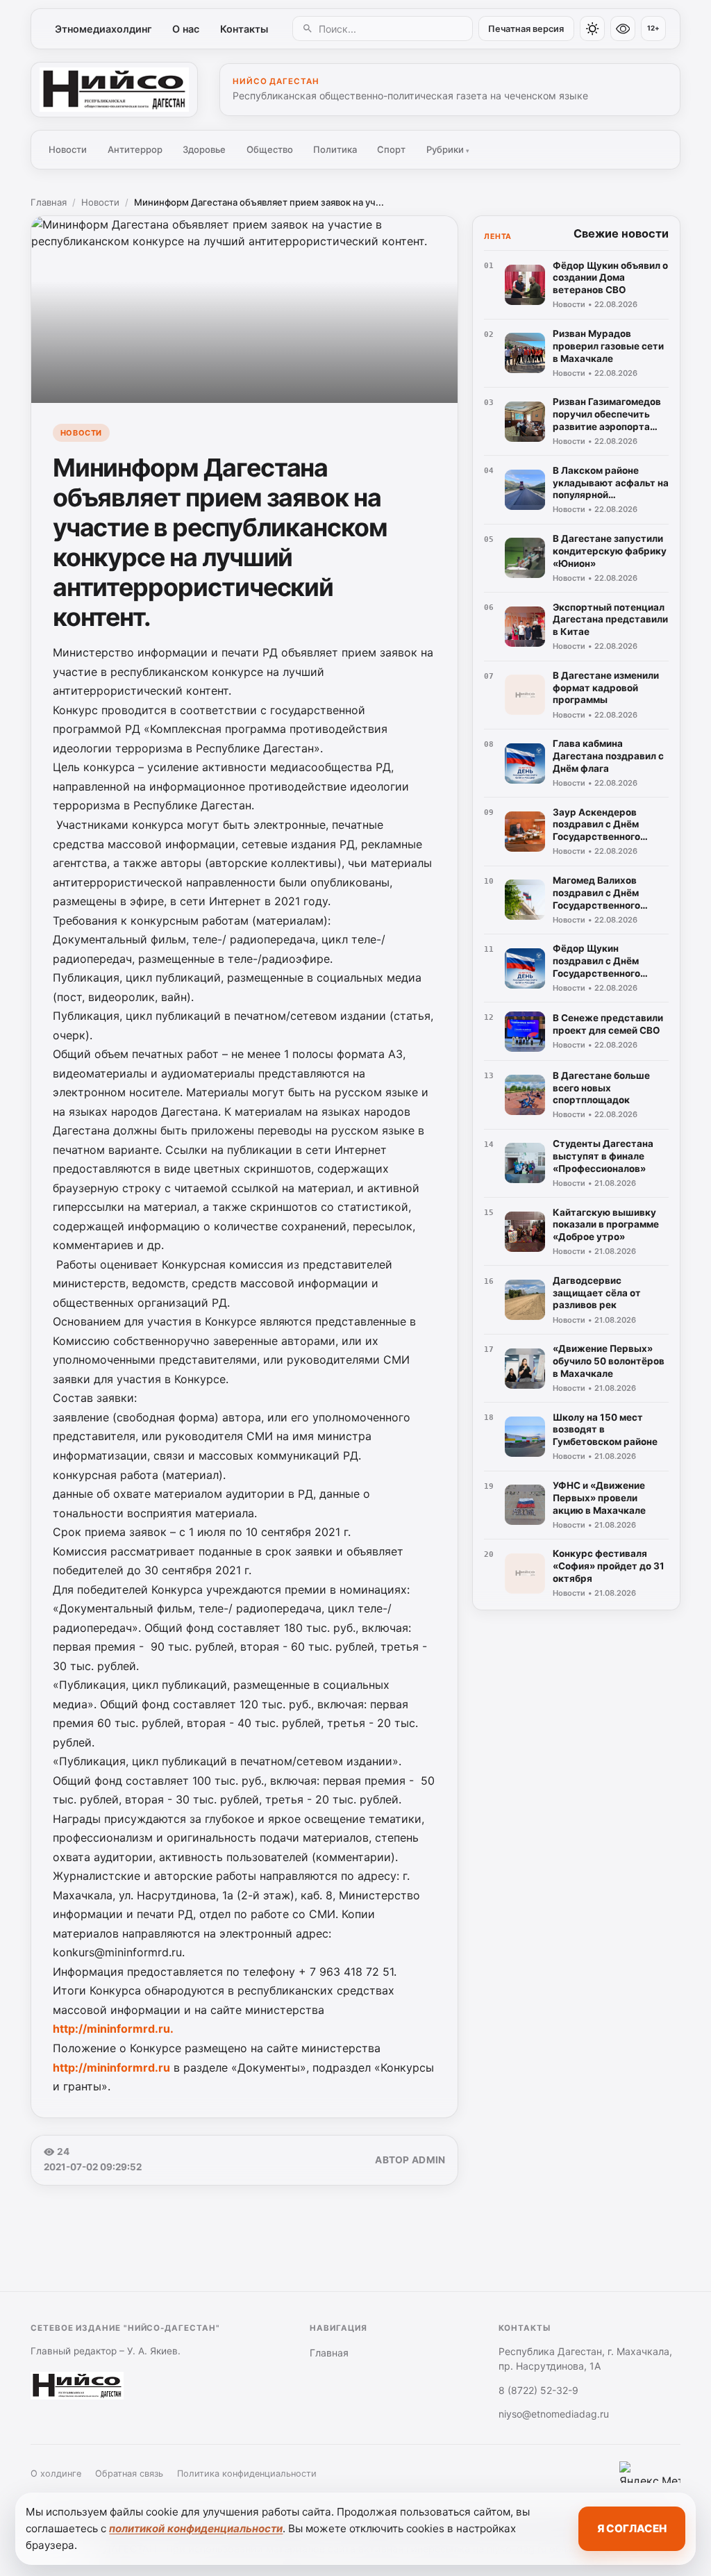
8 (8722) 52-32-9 (538, 2390)
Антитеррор (135, 149)
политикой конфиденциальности (196, 2528)
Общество (270, 149)
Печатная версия (526, 29)
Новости (68, 149)
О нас (186, 29)
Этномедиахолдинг (103, 29)
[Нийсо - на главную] (114, 90)
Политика (335, 149)
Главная (49, 202)
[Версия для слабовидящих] (623, 28)
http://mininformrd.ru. (113, 2029)
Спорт (391, 149)
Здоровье (204, 149)
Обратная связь (129, 2474)
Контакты (244, 29)
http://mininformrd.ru (111, 2067)
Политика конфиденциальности (247, 2474)
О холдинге (56, 2474)
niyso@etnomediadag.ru (554, 2414)
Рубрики (448, 149)
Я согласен (632, 2528)
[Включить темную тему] (592, 28)
